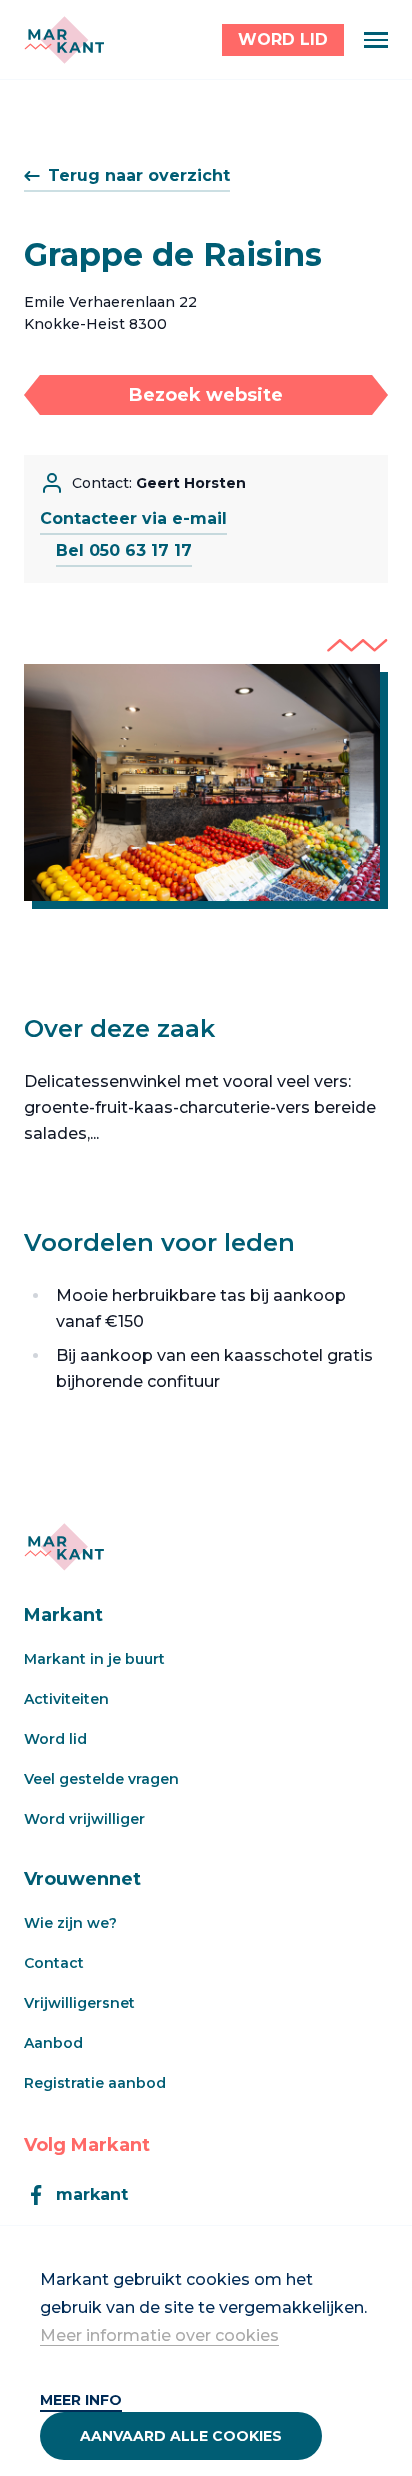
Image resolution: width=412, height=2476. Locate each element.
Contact (54, 1963)
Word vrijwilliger (84, 1819)
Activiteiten (66, 1699)
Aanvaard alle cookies (181, 2436)
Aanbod (53, 2043)
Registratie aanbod (95, 2083)
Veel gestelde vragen (101, 1779)
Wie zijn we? (70, 1923)
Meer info (81, 2400)
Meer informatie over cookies (159, 2335)
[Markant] (64, 40)
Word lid (55, 1739)
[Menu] (376, 40)
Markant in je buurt (94, 1659)
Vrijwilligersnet (79, 2003)
